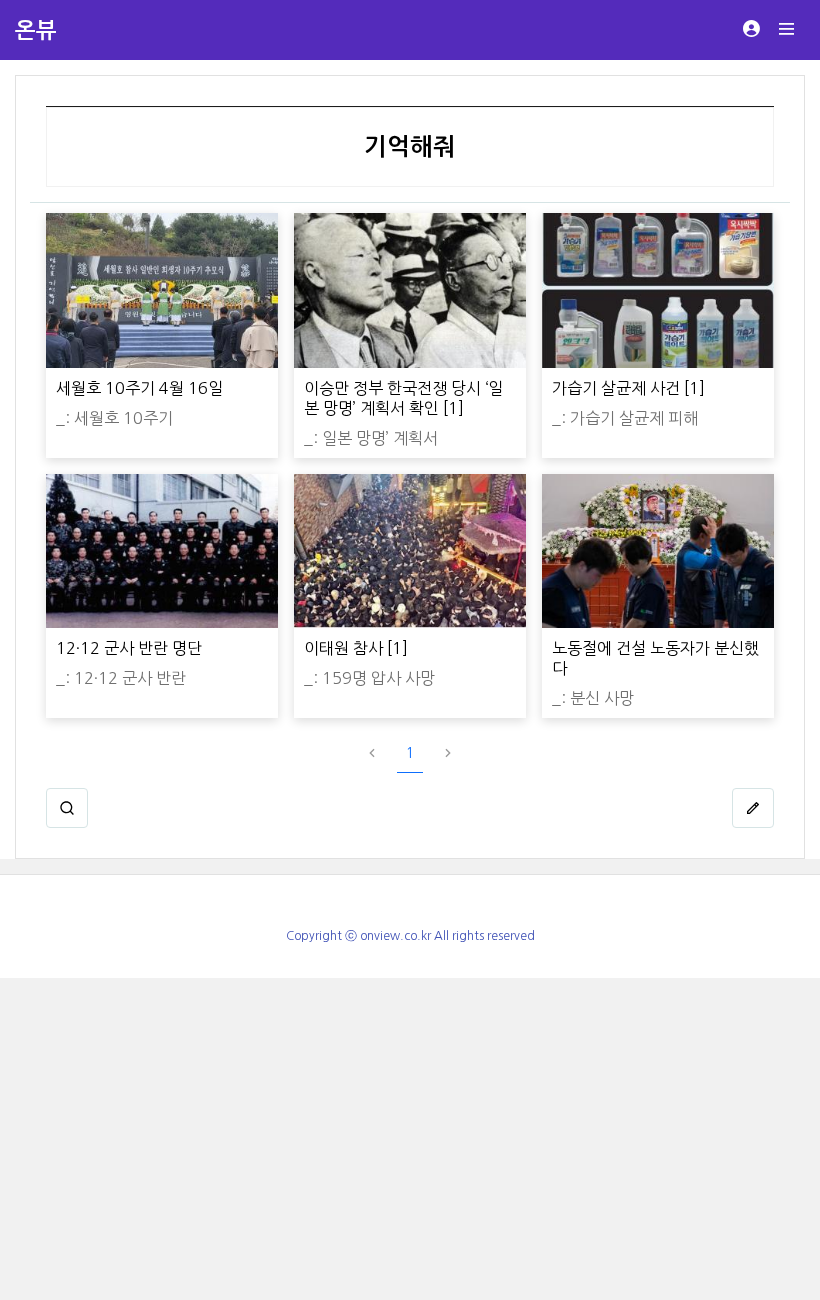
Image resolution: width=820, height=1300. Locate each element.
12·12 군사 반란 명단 (129, 648)
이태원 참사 (343, 648)
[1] (453, 408)
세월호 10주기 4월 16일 (139, 388)
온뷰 (36, 30)
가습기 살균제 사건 (616, 388)
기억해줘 (410, 147)
